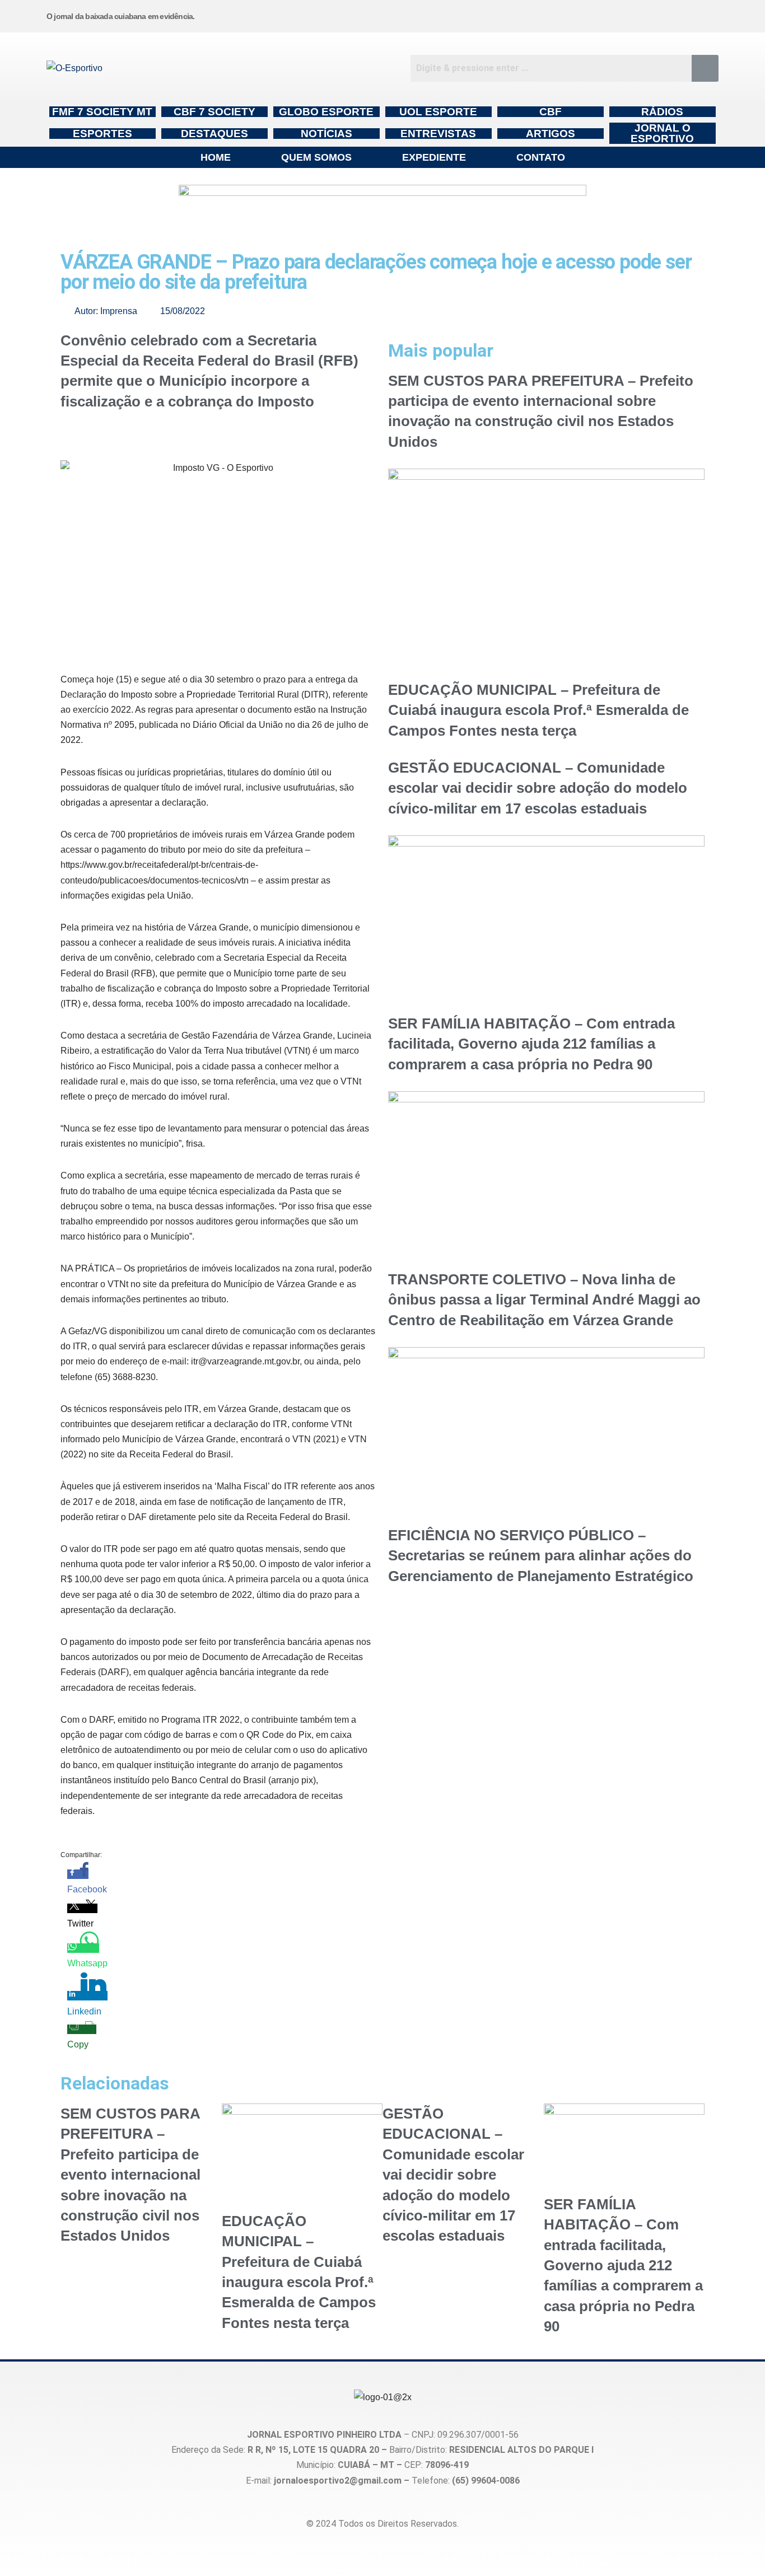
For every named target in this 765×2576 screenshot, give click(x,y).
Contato (541, 157)
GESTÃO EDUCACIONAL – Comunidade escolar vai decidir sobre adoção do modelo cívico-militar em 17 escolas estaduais (538, 788)
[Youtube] (619, 14)
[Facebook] (534, 14)
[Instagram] (449, 14)
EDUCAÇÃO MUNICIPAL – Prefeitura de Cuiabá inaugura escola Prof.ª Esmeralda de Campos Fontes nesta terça (538, 710)
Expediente (434, 157)
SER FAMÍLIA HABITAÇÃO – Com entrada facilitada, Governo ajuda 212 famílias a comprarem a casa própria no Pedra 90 (531, 1044)
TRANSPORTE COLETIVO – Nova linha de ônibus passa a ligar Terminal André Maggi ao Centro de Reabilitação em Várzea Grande (544, 1300)
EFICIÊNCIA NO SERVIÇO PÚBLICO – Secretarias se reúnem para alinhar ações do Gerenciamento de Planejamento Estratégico (541, 1556)
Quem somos (316, 157)
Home (216, 157)
